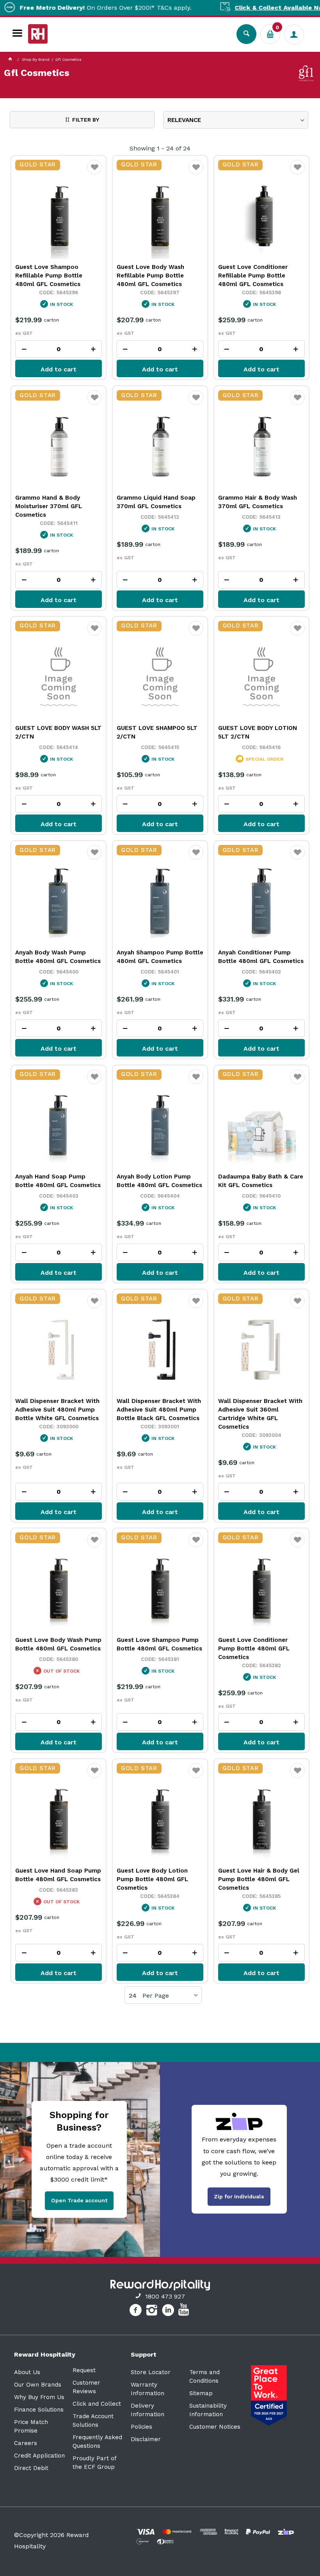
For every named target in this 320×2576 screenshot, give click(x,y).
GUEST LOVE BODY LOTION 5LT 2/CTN (258, 732)
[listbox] (236, 120)
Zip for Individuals (239, 2196)
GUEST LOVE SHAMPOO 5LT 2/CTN (157, 732)
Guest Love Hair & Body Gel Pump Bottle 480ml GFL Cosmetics (259, 1879)
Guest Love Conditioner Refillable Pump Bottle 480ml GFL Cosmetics (253, 276)
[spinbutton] (59, 349)
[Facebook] (136, 2311)
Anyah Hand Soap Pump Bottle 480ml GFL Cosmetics (58, 1181)
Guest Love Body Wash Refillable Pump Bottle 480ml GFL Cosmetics (150, 276)
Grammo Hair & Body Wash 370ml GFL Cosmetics (258, 502)
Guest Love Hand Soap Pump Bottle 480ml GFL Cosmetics (58, 1875)
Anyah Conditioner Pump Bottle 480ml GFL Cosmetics (261, 957)
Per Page (156, 1996)
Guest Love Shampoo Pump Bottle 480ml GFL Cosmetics (159, 1644)
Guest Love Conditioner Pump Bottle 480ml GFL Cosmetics (254, 1648)
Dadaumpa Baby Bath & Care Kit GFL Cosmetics (261, 1181)
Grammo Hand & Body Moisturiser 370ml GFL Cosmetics (49, 506)
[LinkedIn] (169, 2311)
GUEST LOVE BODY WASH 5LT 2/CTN (58, 732)
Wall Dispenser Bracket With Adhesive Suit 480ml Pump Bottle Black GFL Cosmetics (159, 1410)
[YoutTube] (185, 2311)
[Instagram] (153, 2311)
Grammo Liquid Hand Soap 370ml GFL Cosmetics (156, 502)
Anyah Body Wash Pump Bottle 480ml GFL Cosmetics (58, 957)
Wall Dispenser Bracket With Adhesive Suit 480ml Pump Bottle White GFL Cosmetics (57, 1410)
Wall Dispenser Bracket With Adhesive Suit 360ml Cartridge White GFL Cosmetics (260, 1414)
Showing (160, 148)
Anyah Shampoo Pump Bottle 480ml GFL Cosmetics (160, 957)
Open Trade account (79, 2200)
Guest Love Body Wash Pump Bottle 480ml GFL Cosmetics (58, 1644)
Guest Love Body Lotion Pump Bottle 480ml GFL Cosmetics (152, 1879)
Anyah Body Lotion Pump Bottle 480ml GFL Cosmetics (159, 1181)
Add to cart (59, 369)
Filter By (86, 120)
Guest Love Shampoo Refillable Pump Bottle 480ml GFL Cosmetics (49, 276)
